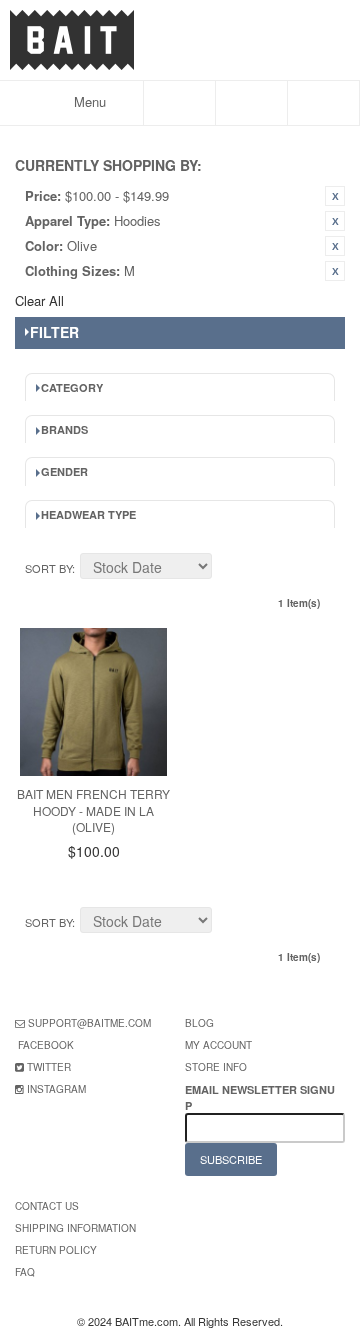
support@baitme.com (89, 1023)
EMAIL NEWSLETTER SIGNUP (260, 1097)
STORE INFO (216, 1067)
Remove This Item (335, 196)
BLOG (199, 1023)
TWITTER (49, 1067)
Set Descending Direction (230, 569)
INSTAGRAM (56, 1089)
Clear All (39, 300)
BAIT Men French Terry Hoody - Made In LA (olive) (93, 810)
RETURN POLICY (56, 1250)
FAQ (25, 1272)
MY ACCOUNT (218, 1045)
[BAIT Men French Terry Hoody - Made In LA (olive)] (93, 701)
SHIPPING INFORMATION (75, 1228)
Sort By (48, 568)
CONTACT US (47, 1206)
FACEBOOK (46, 1045)
